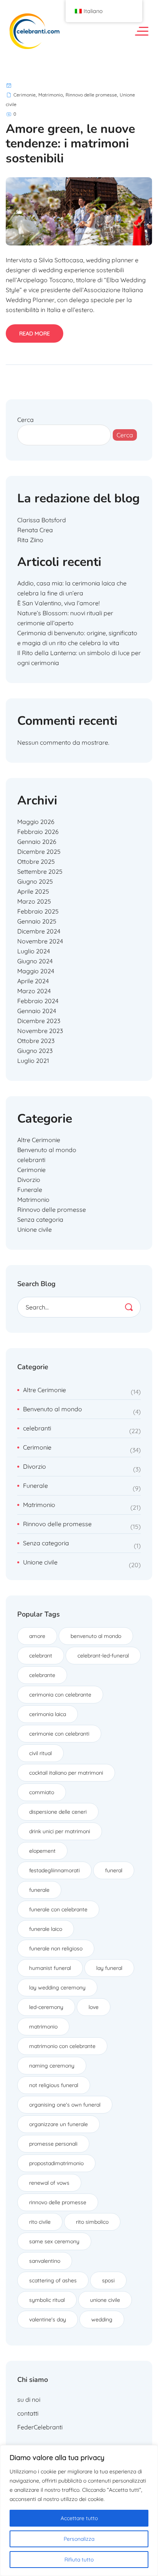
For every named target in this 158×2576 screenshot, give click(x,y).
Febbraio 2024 (38, 1001)
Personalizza (79, 2539)
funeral (114, 1870)
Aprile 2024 (33, 981)
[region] (79, 2511)
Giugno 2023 (35, 1051)
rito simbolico (92, 2222)
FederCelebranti (40, 2427)
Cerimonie (25, 95)
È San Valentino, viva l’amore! (58, 603)
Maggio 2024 (36, 971)
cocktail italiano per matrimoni (66, 1773)
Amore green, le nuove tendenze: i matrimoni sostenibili (70, 144)
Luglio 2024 (34, 951)
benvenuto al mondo (96, 1636)
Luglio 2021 (33, 1061)
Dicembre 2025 (39, 852)
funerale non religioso (56, 1948)
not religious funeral (54, 2085)
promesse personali (53, 2144)
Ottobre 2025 (36, 861)
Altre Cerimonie (39, 1140)
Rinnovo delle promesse (91, 95)
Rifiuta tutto (79, 2560)
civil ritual (40, 1753)
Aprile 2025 (33, 891)
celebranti (31, 1160)
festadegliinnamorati (54, 1870)
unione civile (105, 2300)
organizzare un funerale (58, 2124)
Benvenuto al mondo (47, 1150)
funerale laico (46, 1929)
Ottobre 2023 (36, 1041)
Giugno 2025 (35, 881)
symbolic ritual (47, 2300)
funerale (39, 1890)
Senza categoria (40, 1219)
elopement (42, 1851)
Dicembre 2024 (39, 931)
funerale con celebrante (58, 1909)
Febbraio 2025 (38, 911)
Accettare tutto (79, 2518)
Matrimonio (51, 95)
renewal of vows (49, 2183)
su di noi (29, 2399)
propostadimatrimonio (56, 2163)
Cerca (26, 420)
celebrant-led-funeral (103, 1656)
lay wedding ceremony (57, 1988)
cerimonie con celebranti (59, 1734)
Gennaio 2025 (37, 921)
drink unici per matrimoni (60, 1831)
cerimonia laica (48, 1714)
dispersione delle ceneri (58, 1812)
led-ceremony (46, 2007)
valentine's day (48, 2319)
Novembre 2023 (40, 1031)
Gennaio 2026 (37, 842)
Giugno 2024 (35, 961)
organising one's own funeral (65, 2105)
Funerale (30, 1190)
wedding (102, 2319)
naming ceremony (52, 2066)
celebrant (41, 1656)
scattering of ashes (53, 2280)
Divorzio (29, 1180)
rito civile (40, 2222)
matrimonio (43, 2027)
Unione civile (35, 1229)
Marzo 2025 (34, 901)
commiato (42, 1792)
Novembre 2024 (40, 941)
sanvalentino (45, 2261)
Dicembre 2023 (39, 1021)
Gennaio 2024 (37, 1011)
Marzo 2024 (34, 991)
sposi (108, 2280)
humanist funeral (50, 1968)
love (94, 2007)
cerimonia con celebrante (60, 1695)
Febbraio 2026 (38, 832)
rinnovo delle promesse (58, 2202)
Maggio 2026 (36, 822)
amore (37, 1636)
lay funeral (109, 1968)
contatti (28, 2413)
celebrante (42, 1675)
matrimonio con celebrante (62, 2046)
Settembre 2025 (40, 871)
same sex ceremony (54, 2241)
